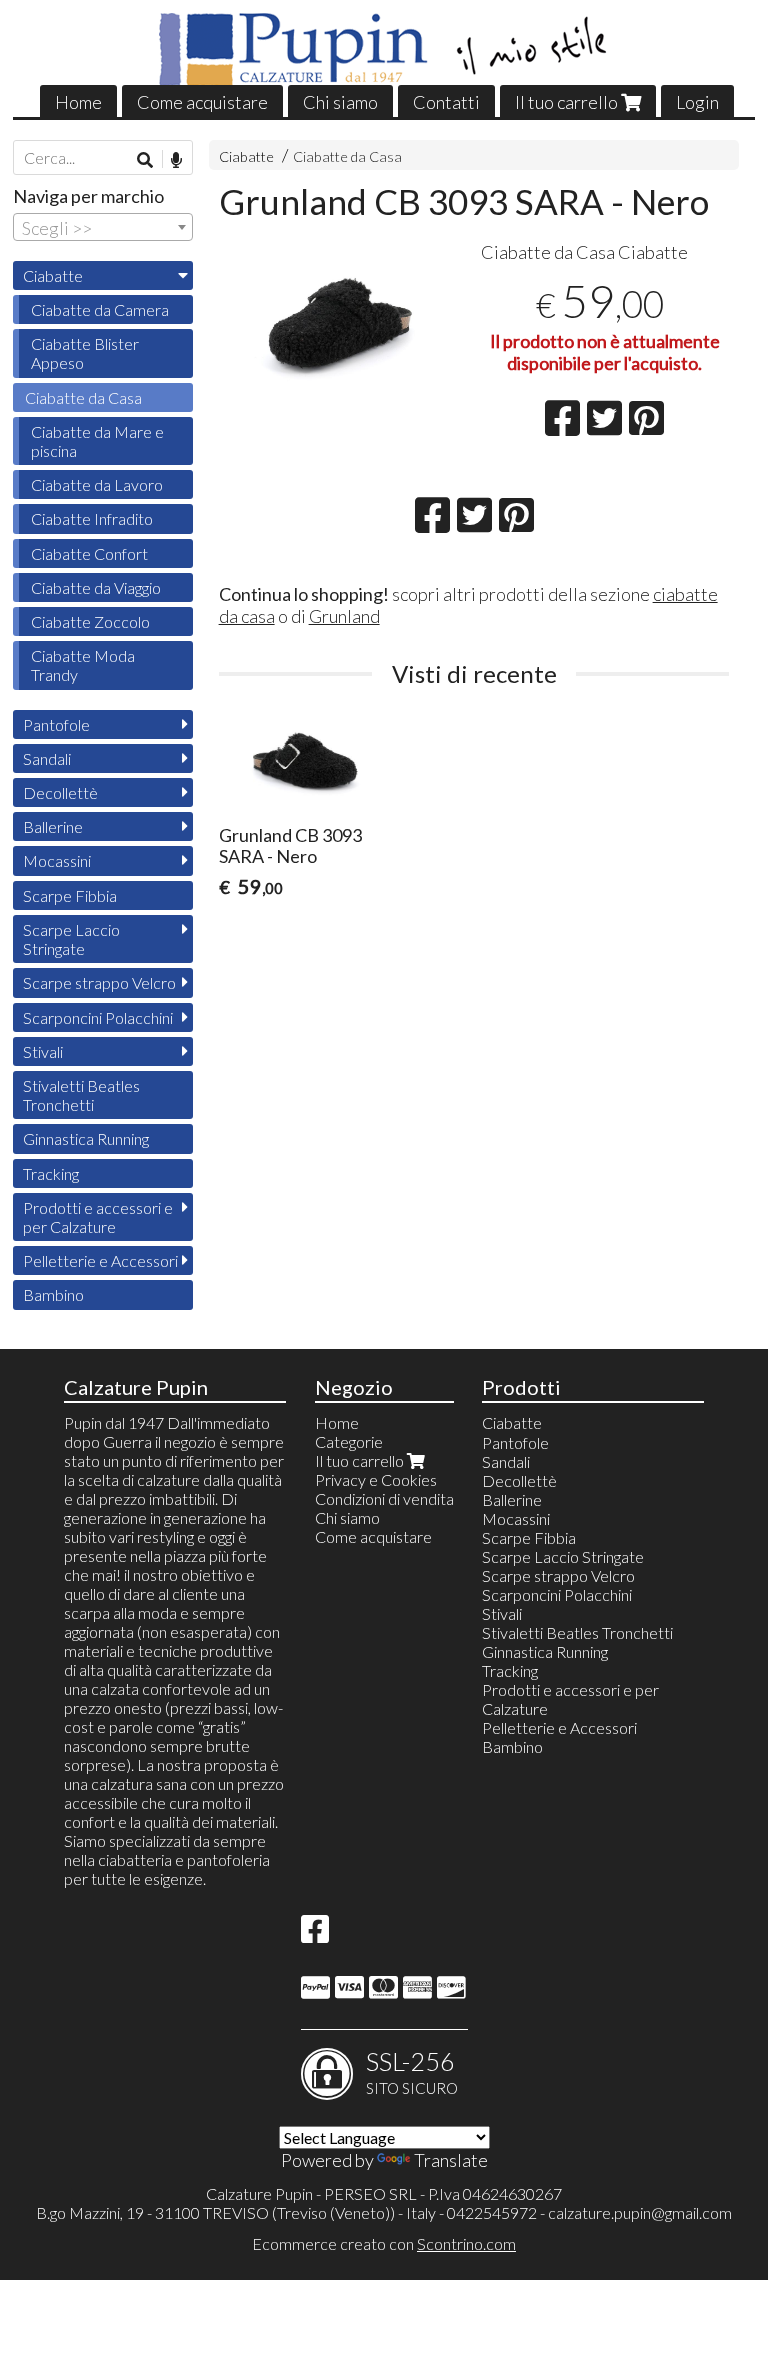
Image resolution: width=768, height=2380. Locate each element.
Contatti (446, 102)
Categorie (349, 1441)
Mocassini (57, 860)
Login (697, 102)
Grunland (344, 616)
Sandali (47, 758)
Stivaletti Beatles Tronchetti (81, 1095)
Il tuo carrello (568, 102)
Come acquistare (202, 102)
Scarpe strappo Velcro (99, 982)
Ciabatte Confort (89, 553)
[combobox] (103, 227)
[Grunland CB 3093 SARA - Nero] (343, 322)
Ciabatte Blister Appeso (85, 353)
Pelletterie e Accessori (100, 1260)
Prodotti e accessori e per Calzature (98, 1217)
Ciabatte (246, 156)
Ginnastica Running (86, 1138)
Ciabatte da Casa (347, 156)
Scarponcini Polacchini (98, 1017)
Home (78, 102)
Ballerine (53, 826)
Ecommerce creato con (384, 2243)
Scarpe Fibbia (70, 895)
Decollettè (60, 792)
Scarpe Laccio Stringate (71, 939)
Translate (451, 2160)
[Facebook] (315, 1934)
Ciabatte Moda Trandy (83, 665)
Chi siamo (340, 102)
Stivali (43, 1051)
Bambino (53, 1294)
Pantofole (56, 724)
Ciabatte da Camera (100, 309)
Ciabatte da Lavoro (97, 484)
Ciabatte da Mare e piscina (97, 441)
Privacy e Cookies (376, 1479)
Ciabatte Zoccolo (90, 621)
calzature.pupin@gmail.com (640, 2212)
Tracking (51, 1173)
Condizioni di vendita (384, 1498)
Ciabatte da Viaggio (96, 587)
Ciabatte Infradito (92, 518)
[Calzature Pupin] (384, 50)
